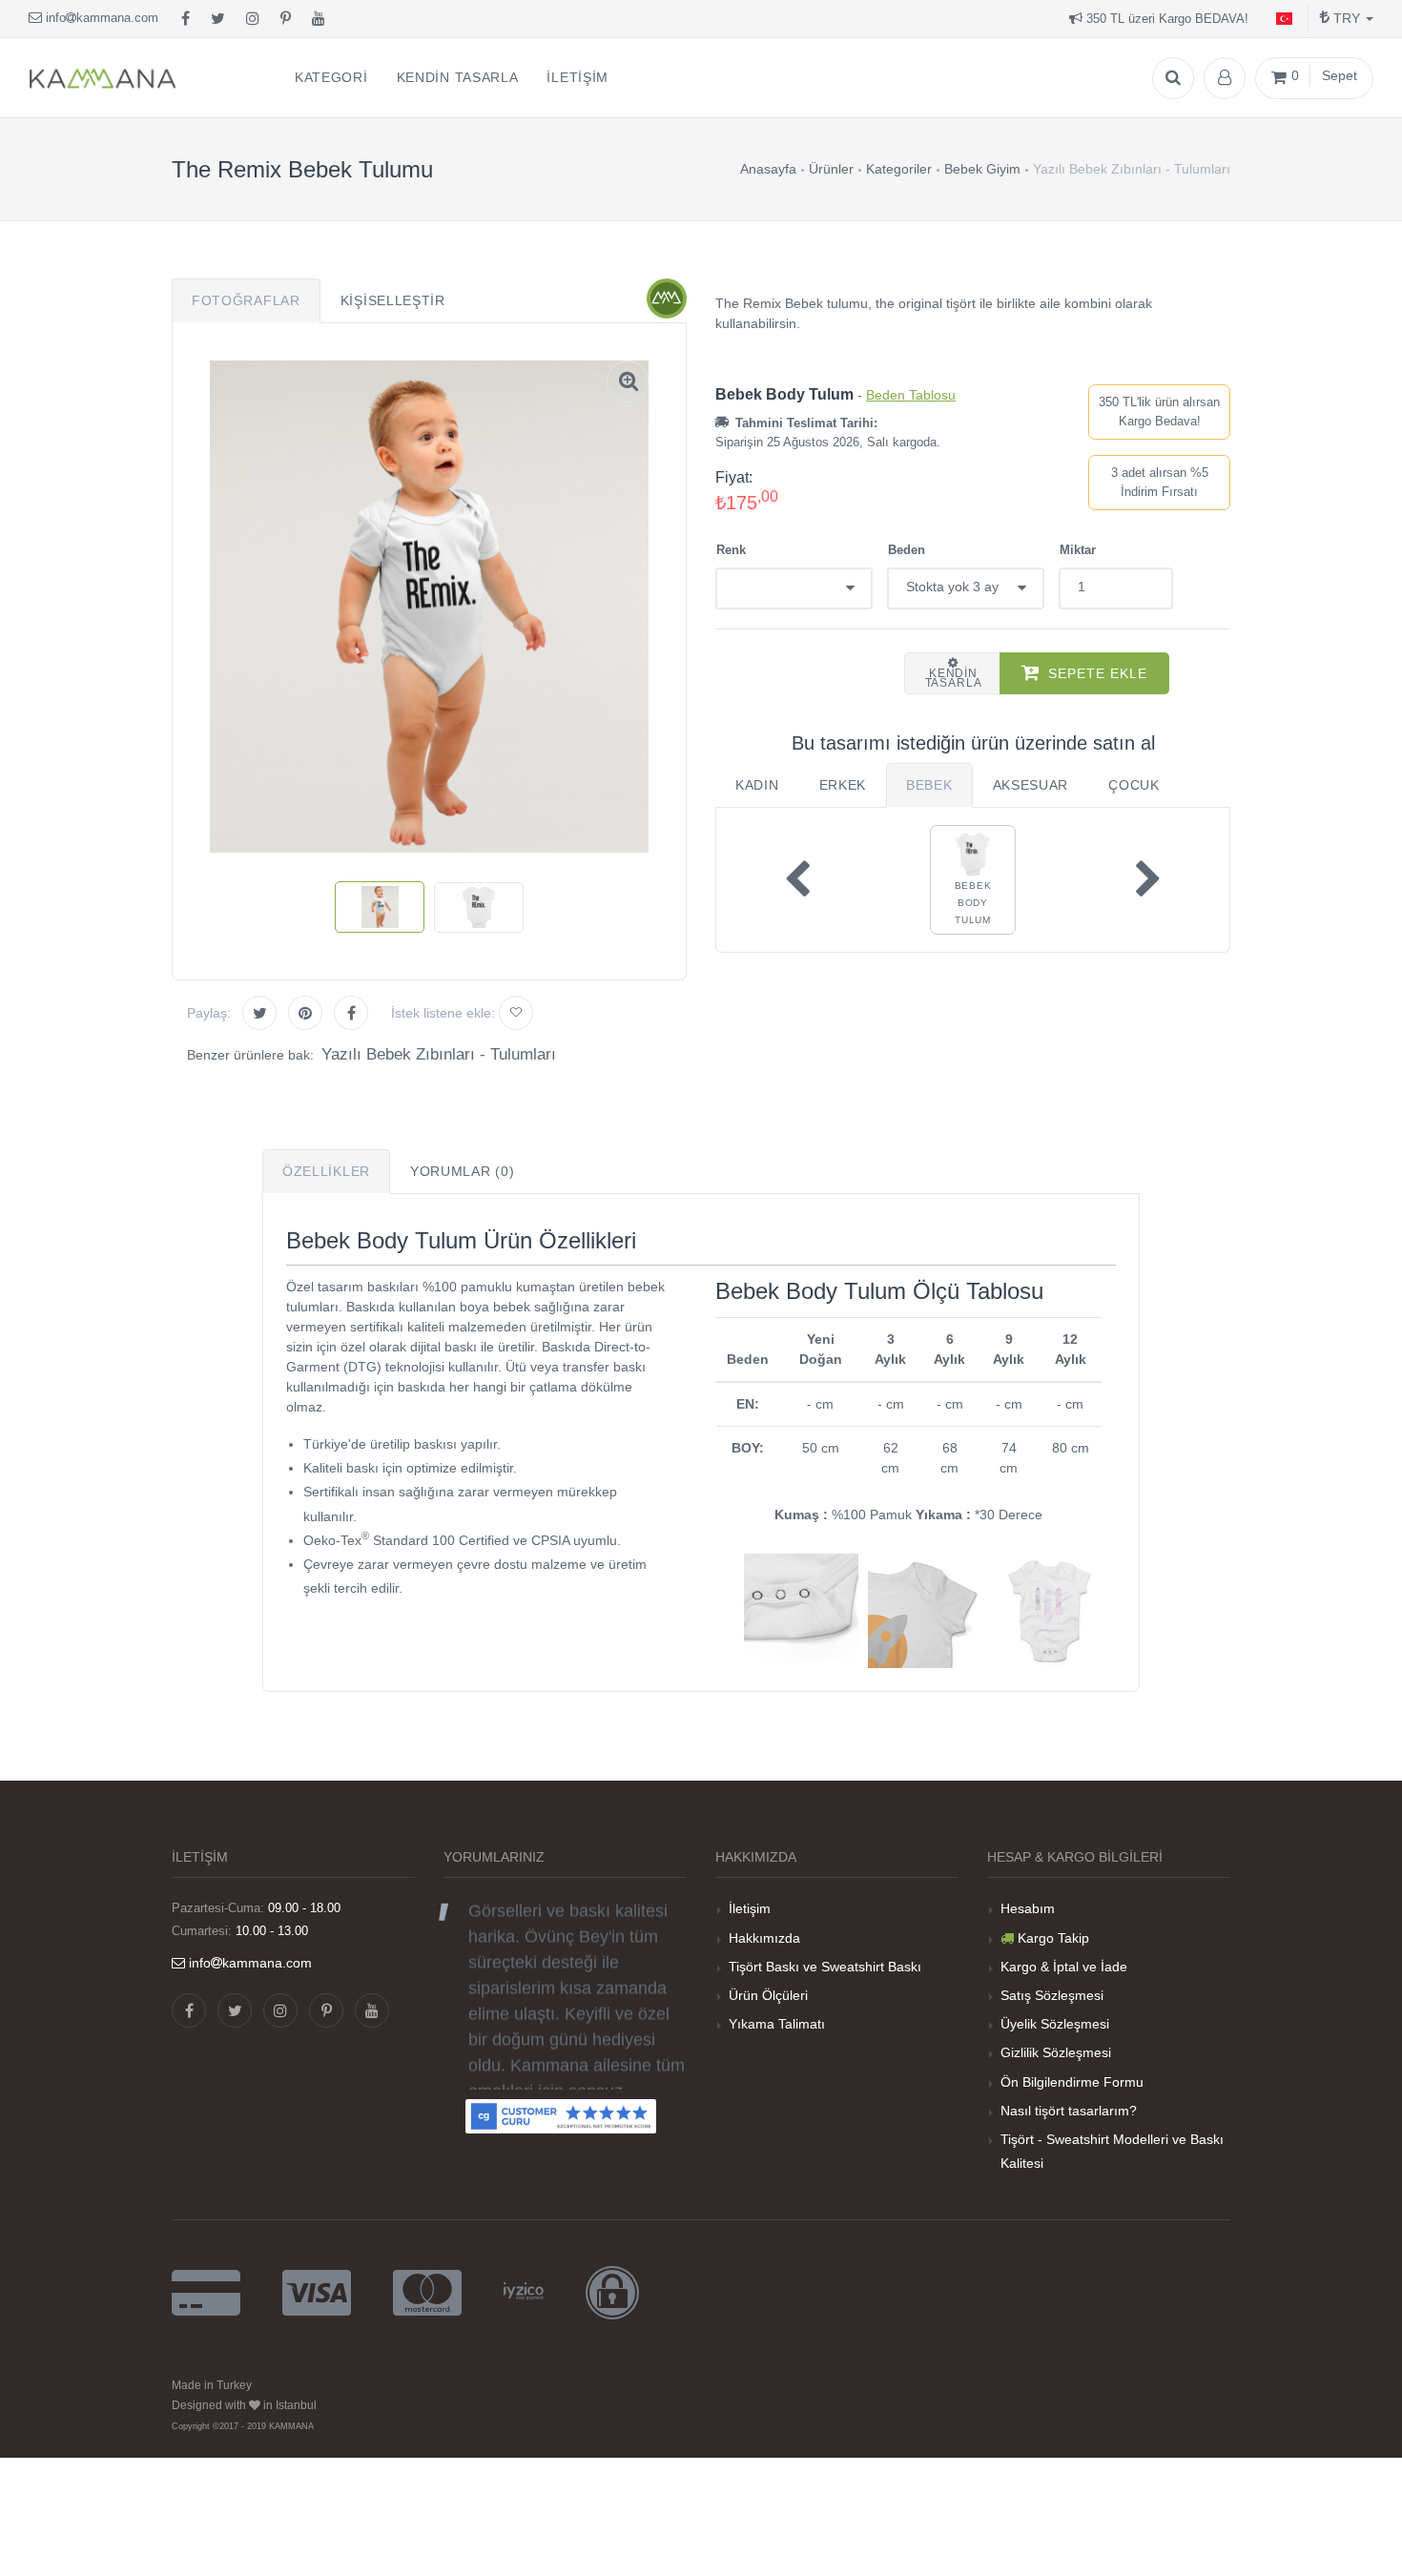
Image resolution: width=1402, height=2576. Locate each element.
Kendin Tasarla (954, 678)
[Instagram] (253, 19)
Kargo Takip (1053, 1938)
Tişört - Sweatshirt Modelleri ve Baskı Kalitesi (1112, 2151)
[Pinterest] (286, 19)
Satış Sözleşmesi (1052, 1995)
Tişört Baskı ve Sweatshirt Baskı (825, 1967)
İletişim (750, 1908)
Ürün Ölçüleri (768, 1995)
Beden (907, 550)
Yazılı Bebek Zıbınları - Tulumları (439, 1054)
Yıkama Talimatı (777, 2024)
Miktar (1078, 550)
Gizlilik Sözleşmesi (1056, 2052)
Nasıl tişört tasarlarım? (1069, 2111)
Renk (731, 550)
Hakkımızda (764, 1938)
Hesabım (1028, 1908)
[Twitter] (218, 19)
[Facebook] (186, 19)
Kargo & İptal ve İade (1064, 1967)
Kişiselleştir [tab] (393, 300)
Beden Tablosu (911, 395)
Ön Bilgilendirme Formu (1072, 2082)
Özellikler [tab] (326, 1171)
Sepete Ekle (1098, 673)
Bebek (929, 785)
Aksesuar (1031, 785)
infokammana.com (100, 18)
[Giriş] (1225, 78)
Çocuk (1134, 785)
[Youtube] (319, 19)
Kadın (757, 785)
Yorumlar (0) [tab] (462, 1171)
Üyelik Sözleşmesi (1055, 2024)
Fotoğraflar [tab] (246, 300)
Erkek (843, 785)
